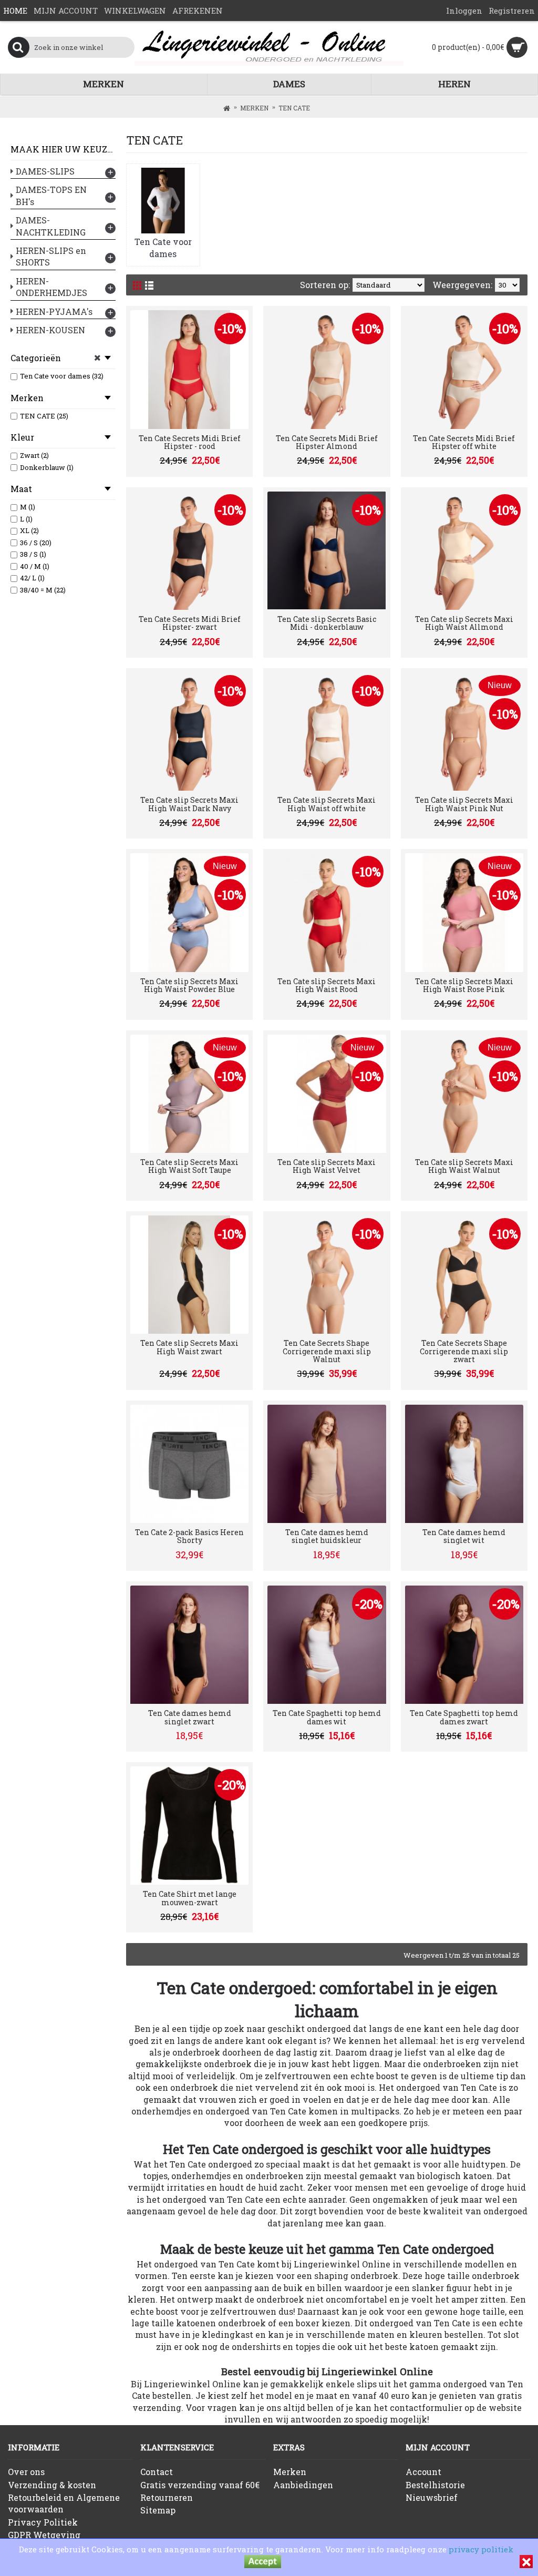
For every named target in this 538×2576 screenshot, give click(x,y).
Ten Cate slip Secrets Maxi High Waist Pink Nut (464, 804)
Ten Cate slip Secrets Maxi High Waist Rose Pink (464, 985)
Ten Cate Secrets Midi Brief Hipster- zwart (190, 623)
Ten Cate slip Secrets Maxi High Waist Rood (327, 985)
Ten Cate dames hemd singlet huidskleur (327, 1536)
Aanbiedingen (303, 2485)
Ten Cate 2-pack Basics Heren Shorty (189, 1536)
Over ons (26, 2472)
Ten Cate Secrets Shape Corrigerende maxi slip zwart (464, 1351)
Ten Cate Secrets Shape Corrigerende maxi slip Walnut (327, 1351)
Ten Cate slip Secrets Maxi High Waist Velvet (327, 1166)
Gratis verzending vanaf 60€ (200, 2485)
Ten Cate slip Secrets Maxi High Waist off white (327, 804)
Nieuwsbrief (432, 2497)
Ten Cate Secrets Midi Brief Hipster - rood (190, 442)
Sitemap (158, 2510)
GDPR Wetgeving (44, 2535)
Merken (290, 2472)
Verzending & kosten (52, 2485)
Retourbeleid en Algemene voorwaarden (64, 2503)
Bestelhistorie (435, 2485)
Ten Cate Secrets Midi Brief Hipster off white (464, 442)
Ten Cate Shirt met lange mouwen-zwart (190, 1898)
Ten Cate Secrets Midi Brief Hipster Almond (327, 442)
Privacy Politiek (43, 2522)
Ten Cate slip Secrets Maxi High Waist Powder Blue (189, 985)
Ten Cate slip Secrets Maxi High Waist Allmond (464, 623)
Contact (157, 2472)
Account (423, 2472)
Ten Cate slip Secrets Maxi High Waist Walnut (464, 1166)
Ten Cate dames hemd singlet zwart (190, 1717)
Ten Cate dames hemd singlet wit (464, 1536)
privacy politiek (481, 2549)
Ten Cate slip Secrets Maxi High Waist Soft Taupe (189, 1166)
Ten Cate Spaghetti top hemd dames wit (327, 1717)
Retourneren (167, 2497)
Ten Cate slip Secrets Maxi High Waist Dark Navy (189, 804)
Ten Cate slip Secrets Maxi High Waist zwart (189, 1347)
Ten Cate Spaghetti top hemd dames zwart (464, 1717)
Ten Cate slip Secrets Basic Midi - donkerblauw (327, 623)
